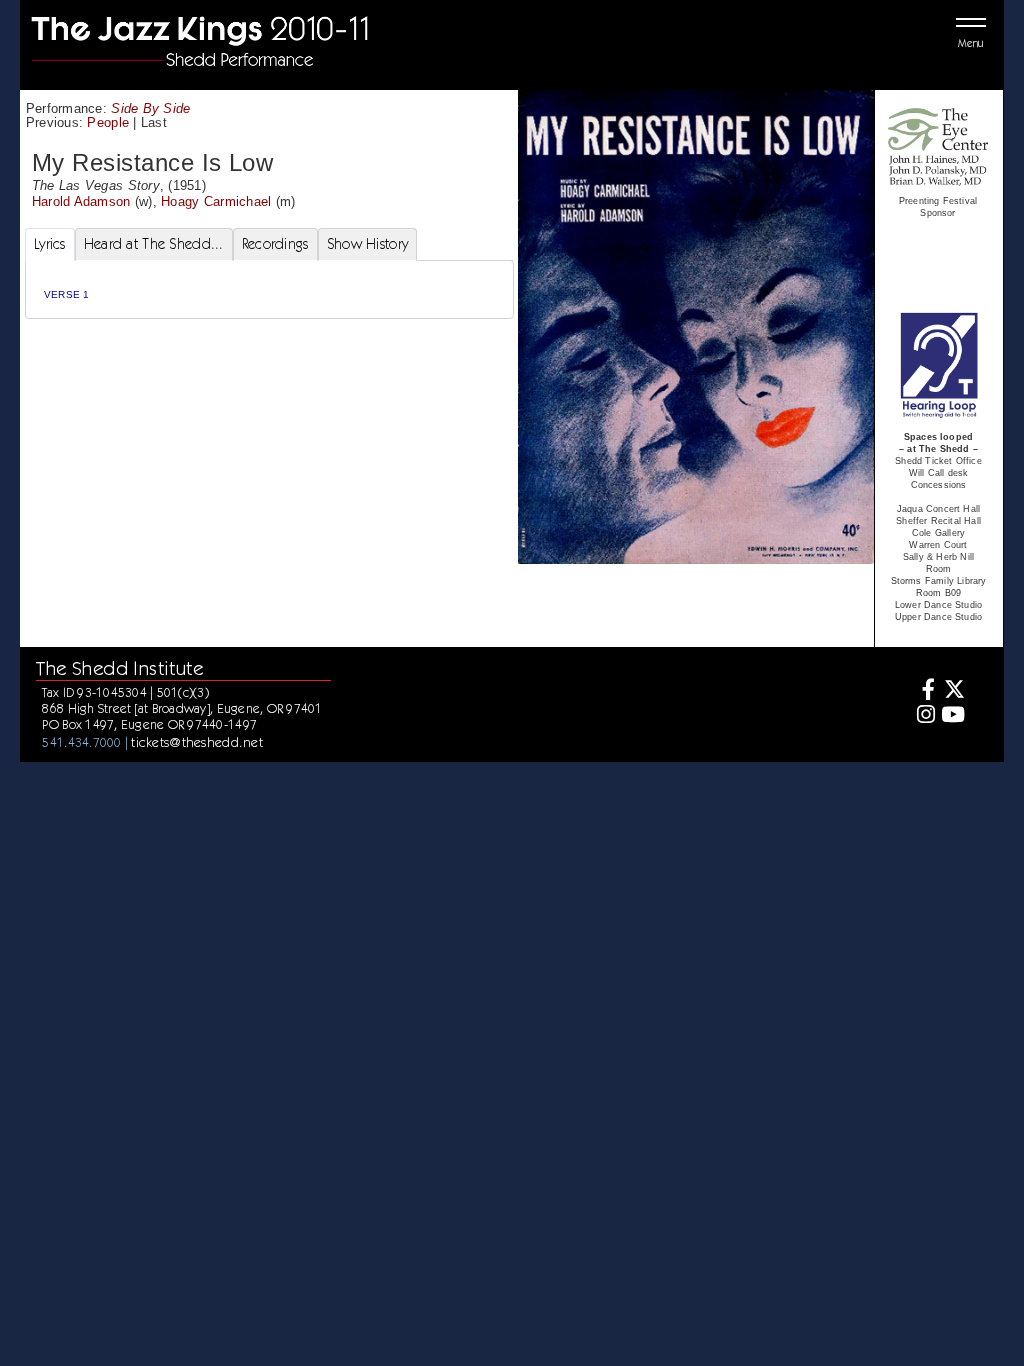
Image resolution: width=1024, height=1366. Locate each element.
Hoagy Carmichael (216, 201)
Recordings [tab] (275, 244)
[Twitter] (952, 691)
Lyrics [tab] (50, 244)
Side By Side (150, 108)
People (108, 122)
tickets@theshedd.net (197, 742)
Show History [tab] (367, 244)
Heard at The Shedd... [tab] (154, 244)
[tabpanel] (269, 289)
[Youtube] (952, 716)
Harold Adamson (81, 201)
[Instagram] (923, 716)
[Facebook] (923, 691)
